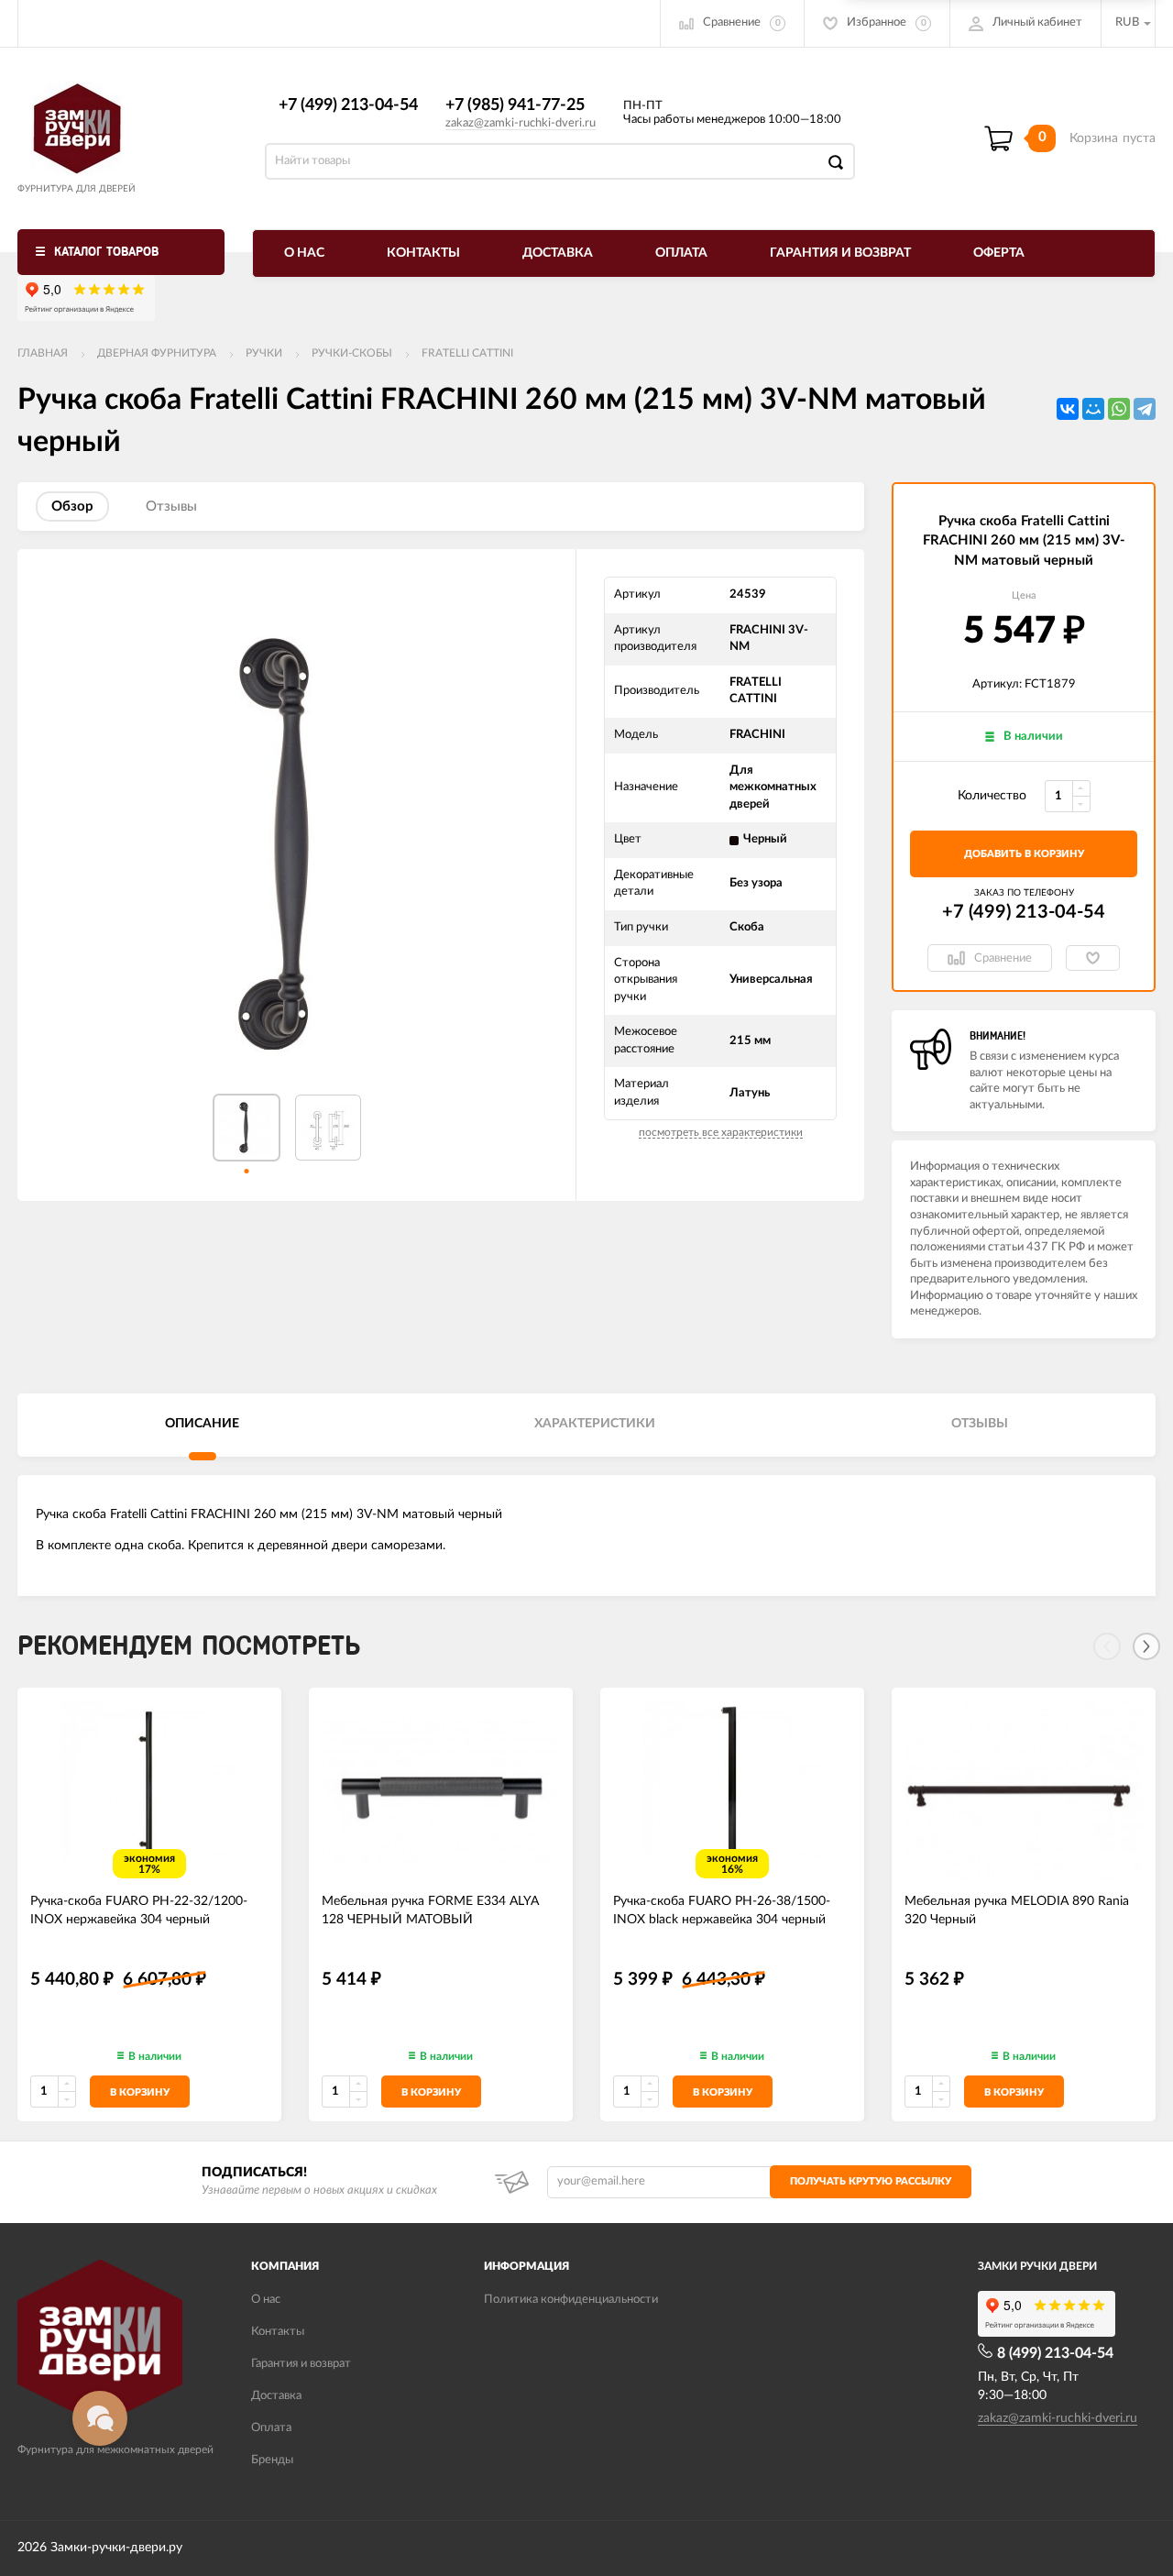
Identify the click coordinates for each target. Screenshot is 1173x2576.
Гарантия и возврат (840, 253)
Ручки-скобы (352, 353)
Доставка (558, 253)
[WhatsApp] (1119, 409)
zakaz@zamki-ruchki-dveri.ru (521, 123)
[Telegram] (1145, 409)
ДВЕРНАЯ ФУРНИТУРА (157, 353)
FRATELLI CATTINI (467, 353)
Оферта (999, 253)
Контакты (423, 253)
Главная (43, 353)
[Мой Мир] (1093, 409)
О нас (304, 253)
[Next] (1146, 1646)
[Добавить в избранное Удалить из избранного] (1093, 958)
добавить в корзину (1024, 854)
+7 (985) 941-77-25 (515, 105)
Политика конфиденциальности (571, 2300)
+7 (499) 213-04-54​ (348, 105)
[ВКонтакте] (1068, 409)
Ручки (264, 353)
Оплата (681, 253)
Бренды (272, 2460)
